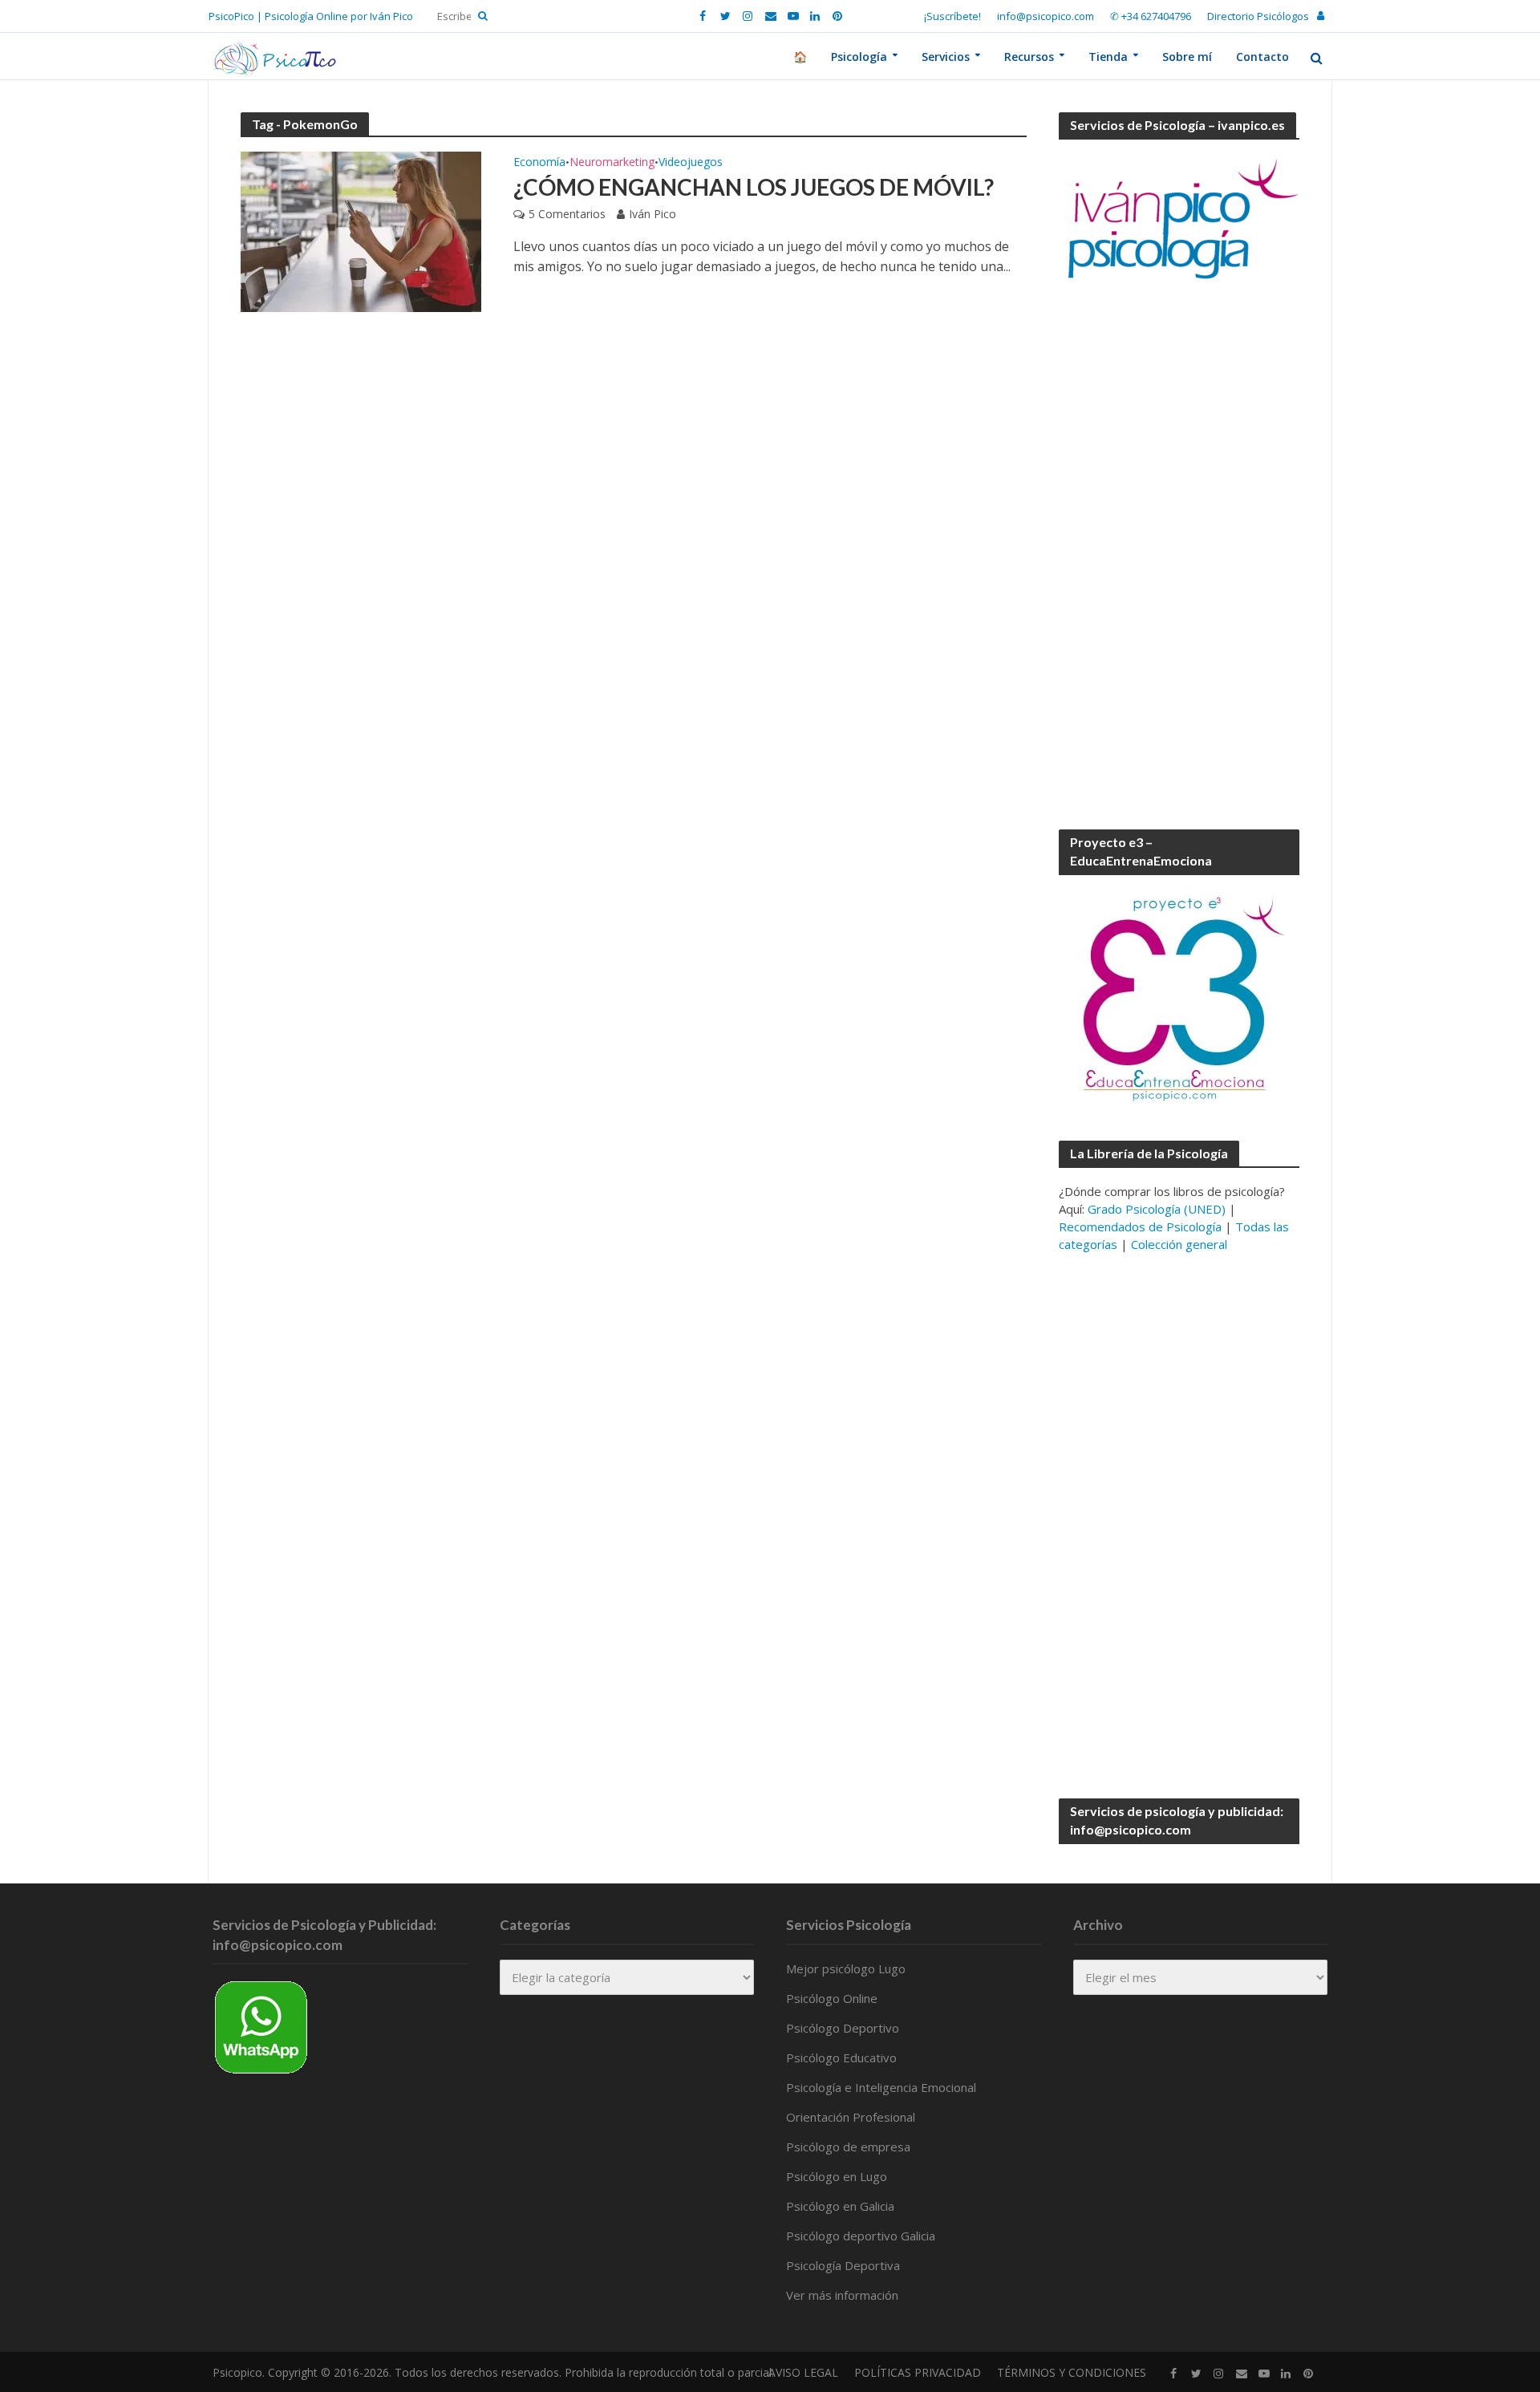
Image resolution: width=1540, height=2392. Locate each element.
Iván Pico (652, 214)
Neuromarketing (612, 163)
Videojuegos (691, 163)
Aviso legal (803, 2372)
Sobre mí (1187, 57)
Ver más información (842, 2295)
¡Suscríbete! (952, 16)
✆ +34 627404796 (1151, 16)
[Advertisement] (1179, 557)
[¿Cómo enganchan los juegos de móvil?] (361, 230)
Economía (539, 163)
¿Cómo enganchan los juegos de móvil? (754, 187)
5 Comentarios (567, 214)
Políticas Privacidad (918, 2372)
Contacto (1262, 57)
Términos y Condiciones (1072, 2372)
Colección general (1179, 1244)
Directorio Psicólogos (1258, 16)
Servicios (946, 57)
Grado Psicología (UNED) (1157, 1209)
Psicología (859, 57)
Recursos (1029, 57)
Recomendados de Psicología (1140, 1226)
